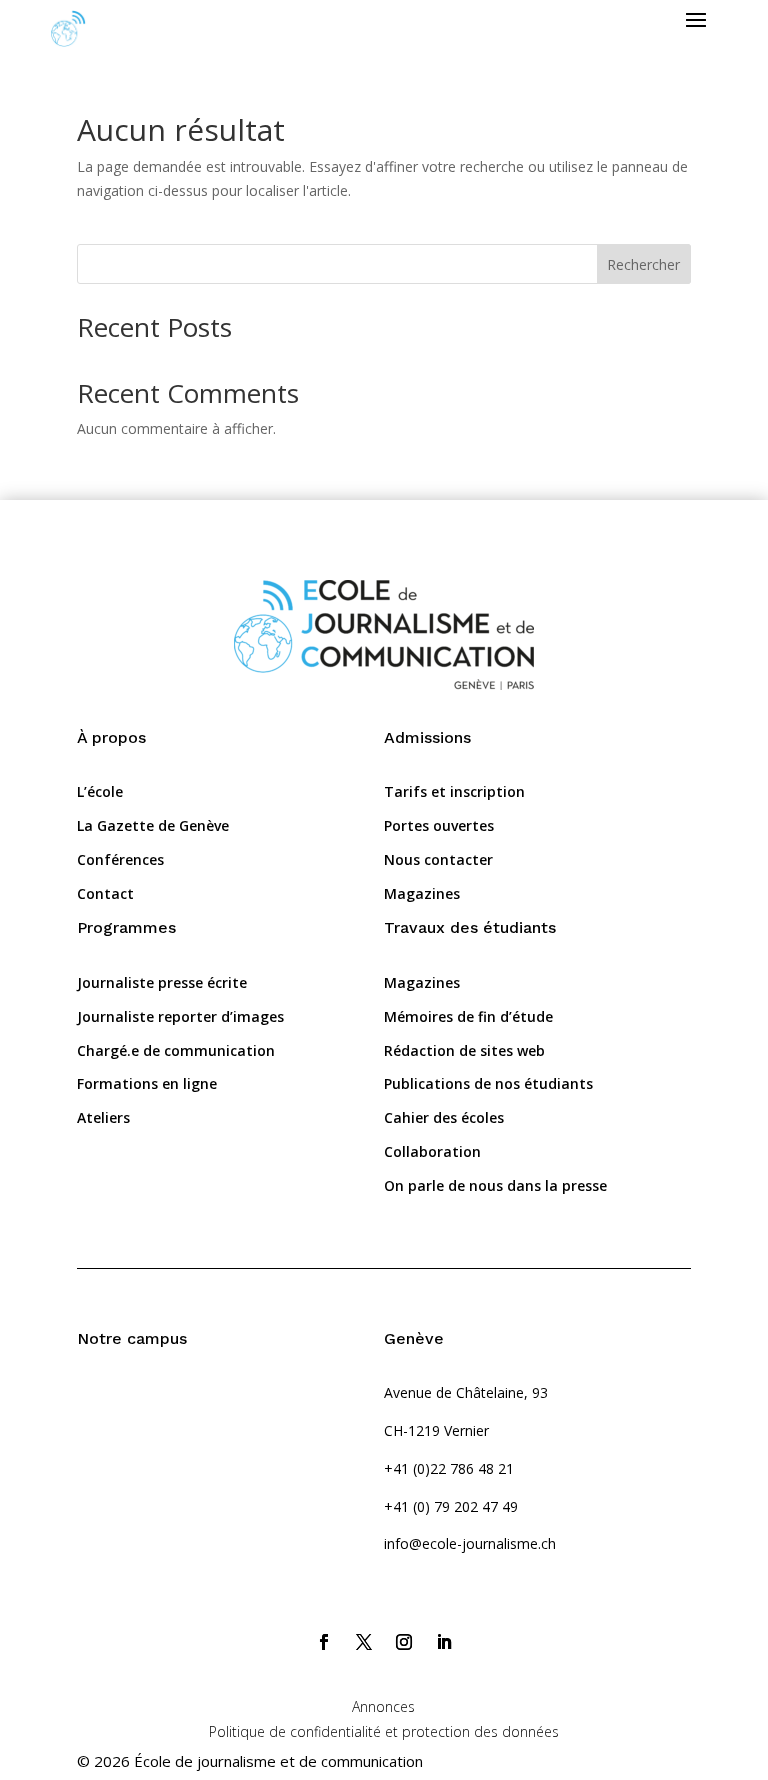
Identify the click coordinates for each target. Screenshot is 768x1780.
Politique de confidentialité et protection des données (384, 1731)
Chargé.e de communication (176, 1050)
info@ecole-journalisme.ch (470, 1543)
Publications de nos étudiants (488, 1083)
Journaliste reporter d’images (180, 1016)
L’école (100, 791)
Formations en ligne (147, 1083)
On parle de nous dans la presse (495, 1185)
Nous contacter (438, 859)
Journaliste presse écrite (162, 982)
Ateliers (103, 1117)
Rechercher (643, 264)
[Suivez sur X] (364, 1642)
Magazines (422, 893)
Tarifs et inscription (454, 791)
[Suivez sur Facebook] (324, 1642)
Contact (105, 893)
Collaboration (432, 1151)
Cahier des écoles (444, 1117)
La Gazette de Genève (153, 825)
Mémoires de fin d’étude (468, 1016)
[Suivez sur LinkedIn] (444, 1642)
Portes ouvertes (439, 825)
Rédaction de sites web (464, 1050)
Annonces (383, 1706)
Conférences (120, 859)
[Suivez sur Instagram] (404, 1642)
